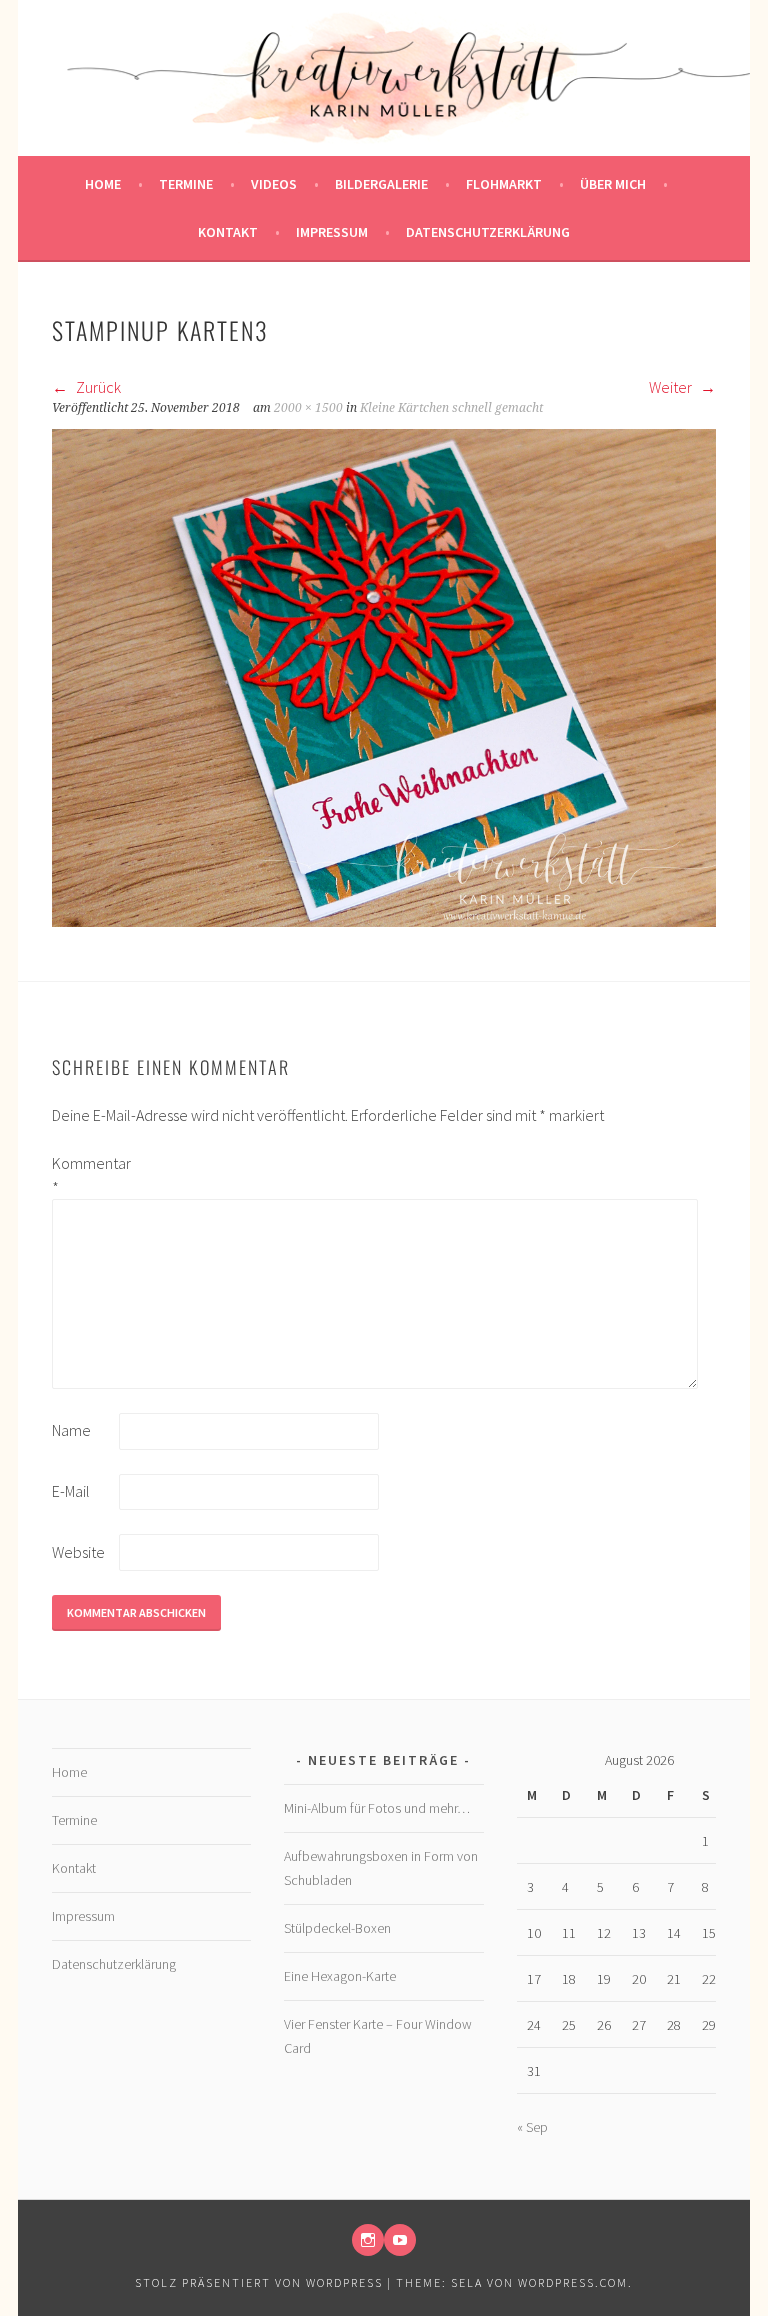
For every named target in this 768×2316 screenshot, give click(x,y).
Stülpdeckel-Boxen (337, 1928)
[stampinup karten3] (384, 921)
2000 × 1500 (308, 408)
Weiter (672, 387)
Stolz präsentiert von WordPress (259, 2282)
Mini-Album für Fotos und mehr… (377, 1808)
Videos (274, 184)
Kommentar (84, 1175)
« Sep (532, 2127)
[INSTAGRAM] (368, 2240)
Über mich (613, 184)
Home (103, 184)
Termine (186, 184)
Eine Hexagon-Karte (340, 1976)
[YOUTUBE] (400, 2240)
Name (71, 1430)
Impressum (332, 232)
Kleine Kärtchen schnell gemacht (451, 408)
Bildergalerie (381, 184)
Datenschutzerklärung (488, 232)
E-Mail (71, 1491)
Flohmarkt (504, 184)
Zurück (97, 387)
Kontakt (228, 232)
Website (78, 1552)
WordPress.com (573, 2282)
